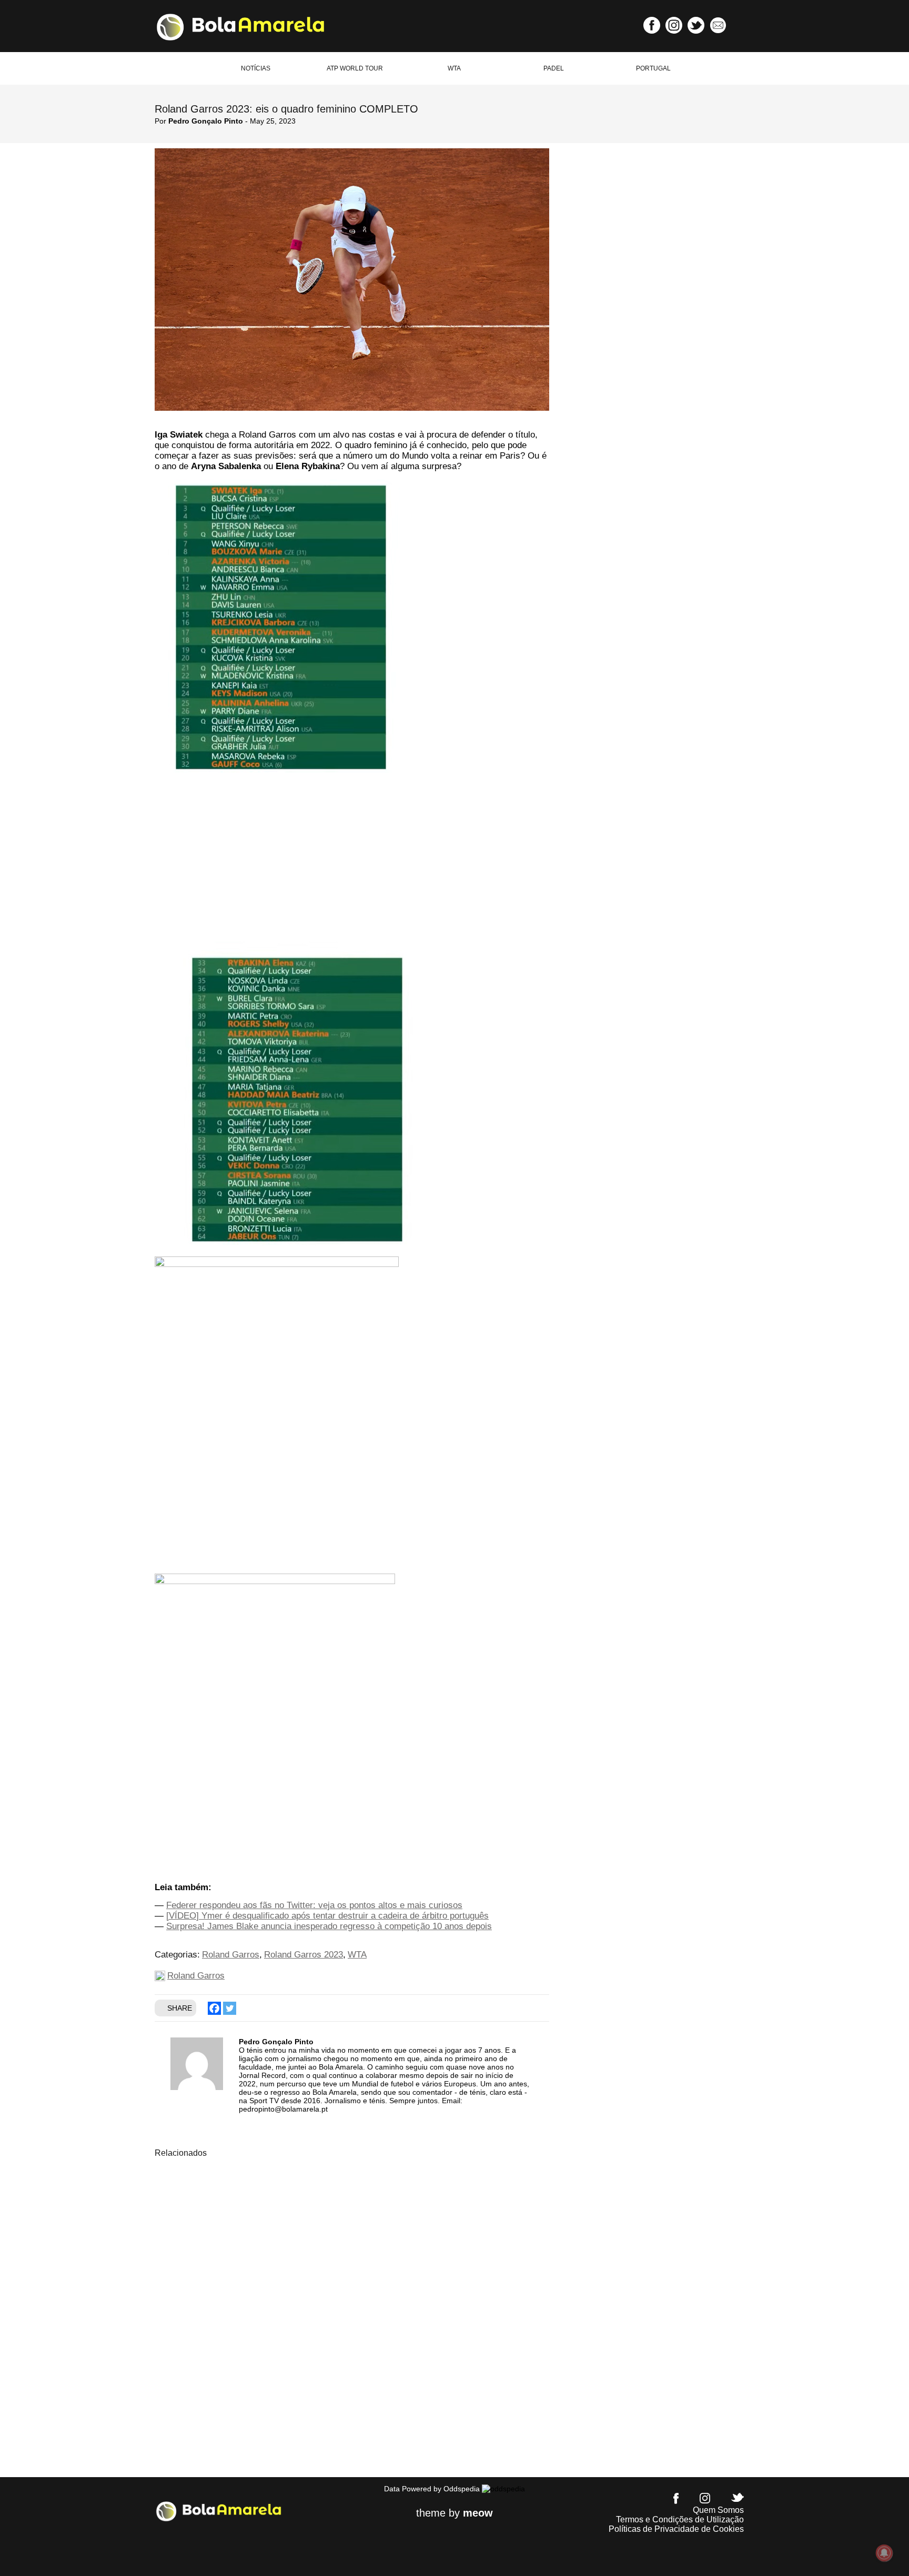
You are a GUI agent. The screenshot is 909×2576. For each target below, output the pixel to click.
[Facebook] (214, 2008)
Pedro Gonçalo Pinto (206, 121)
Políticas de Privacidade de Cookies (676, 2529)
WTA (454, 68)
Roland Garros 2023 (304, 1955)
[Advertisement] (352, 864)
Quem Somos (718, 2510)
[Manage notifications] (884, 2553)
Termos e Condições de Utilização (680, 2519)
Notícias (256, 68)
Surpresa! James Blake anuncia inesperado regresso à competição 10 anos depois (329, 1926)
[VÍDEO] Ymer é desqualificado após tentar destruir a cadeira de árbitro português (327, 1916)
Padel (554, 68)
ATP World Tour (355, 68)
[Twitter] (230, 2008)
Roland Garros (231, 1955)
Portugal (653, 68)
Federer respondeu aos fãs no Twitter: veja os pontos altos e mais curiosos (314, 1905)
